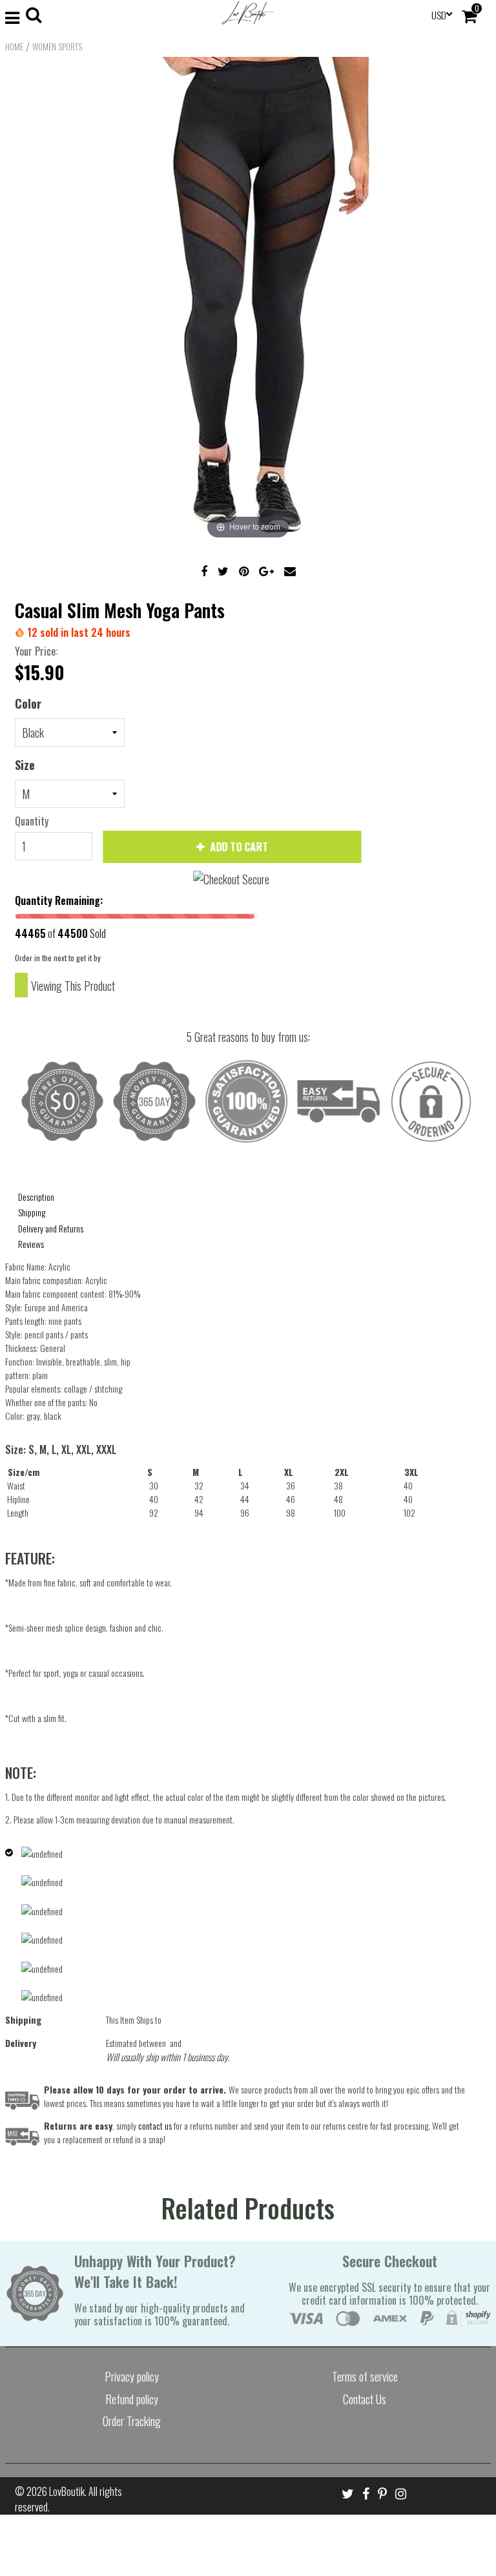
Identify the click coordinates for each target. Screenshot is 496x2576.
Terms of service (365, 2376)
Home (14, 47)
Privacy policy (132, 2376)
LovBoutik (67, 2491)
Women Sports (57, 47)
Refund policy (132, 2399)
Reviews (31, 1244)
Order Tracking (132, 2421)
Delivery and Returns (51, 1228)
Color (28, 703)
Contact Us (365, 2399)
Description (36, 1197)
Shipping (32, 1212)
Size (25, 765)
